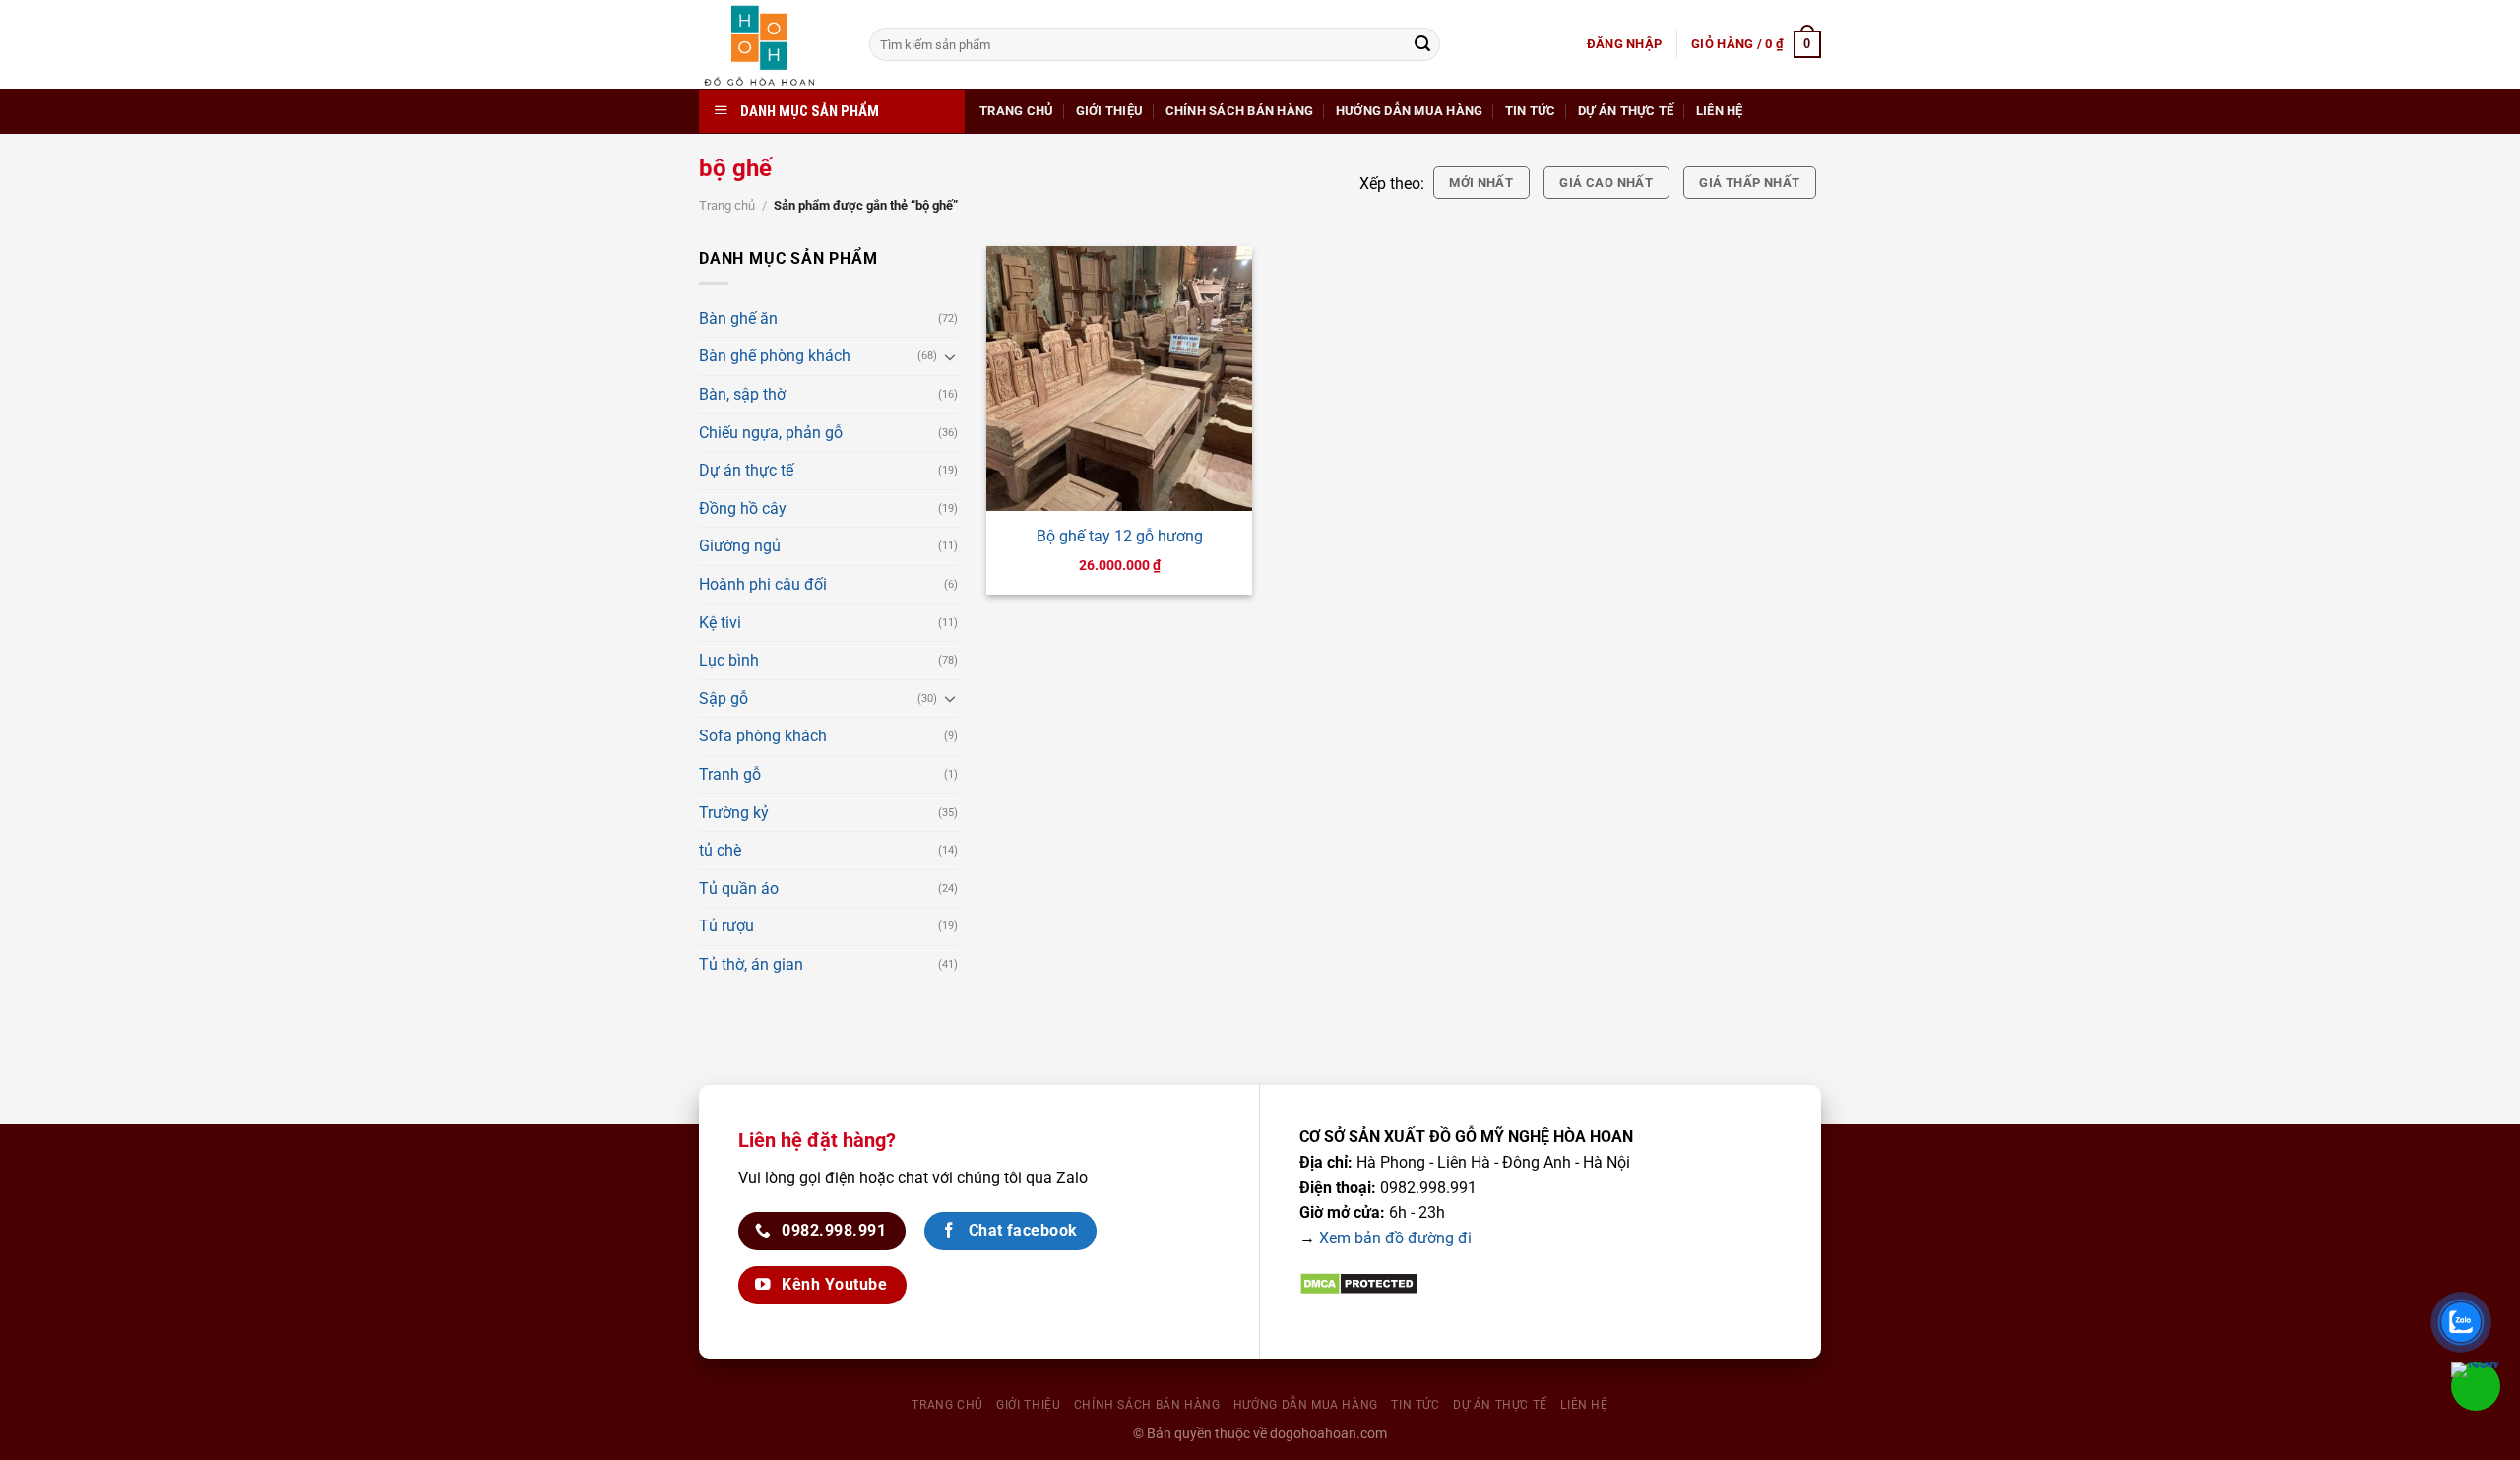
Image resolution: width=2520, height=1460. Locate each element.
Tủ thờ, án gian (751, 964)
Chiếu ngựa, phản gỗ (771, 433)
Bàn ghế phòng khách (775, 356)
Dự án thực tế (1626, 111)
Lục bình (729, 660)
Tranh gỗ (730, 774)
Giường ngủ (740, 546)
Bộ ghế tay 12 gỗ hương (1120, 536)
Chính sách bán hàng (1240, 111)
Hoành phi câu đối (763, 584)
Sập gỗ (724, 698)
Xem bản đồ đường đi (1395, 1238)
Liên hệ (1720, 111)
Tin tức (1531, 111)
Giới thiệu (1110, 111)
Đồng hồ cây (743, 508)
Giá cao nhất (1606, 183)
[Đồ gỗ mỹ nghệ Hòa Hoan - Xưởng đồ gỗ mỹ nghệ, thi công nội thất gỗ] (769, 44)
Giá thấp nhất (1749, 183)
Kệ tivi (720, 623)
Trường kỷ (734, 813)
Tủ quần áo (739, 889)
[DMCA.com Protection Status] (1359, 1283)
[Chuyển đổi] (950, 356)
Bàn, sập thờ (742, 394)
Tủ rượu (726, 926)
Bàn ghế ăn (738, 318)
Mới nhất (1481, 183)
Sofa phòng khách (763, 736)
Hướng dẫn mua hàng (1410, 111)
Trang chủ (1016, 111)
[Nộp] (1422, 44)
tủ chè (720, 850)
